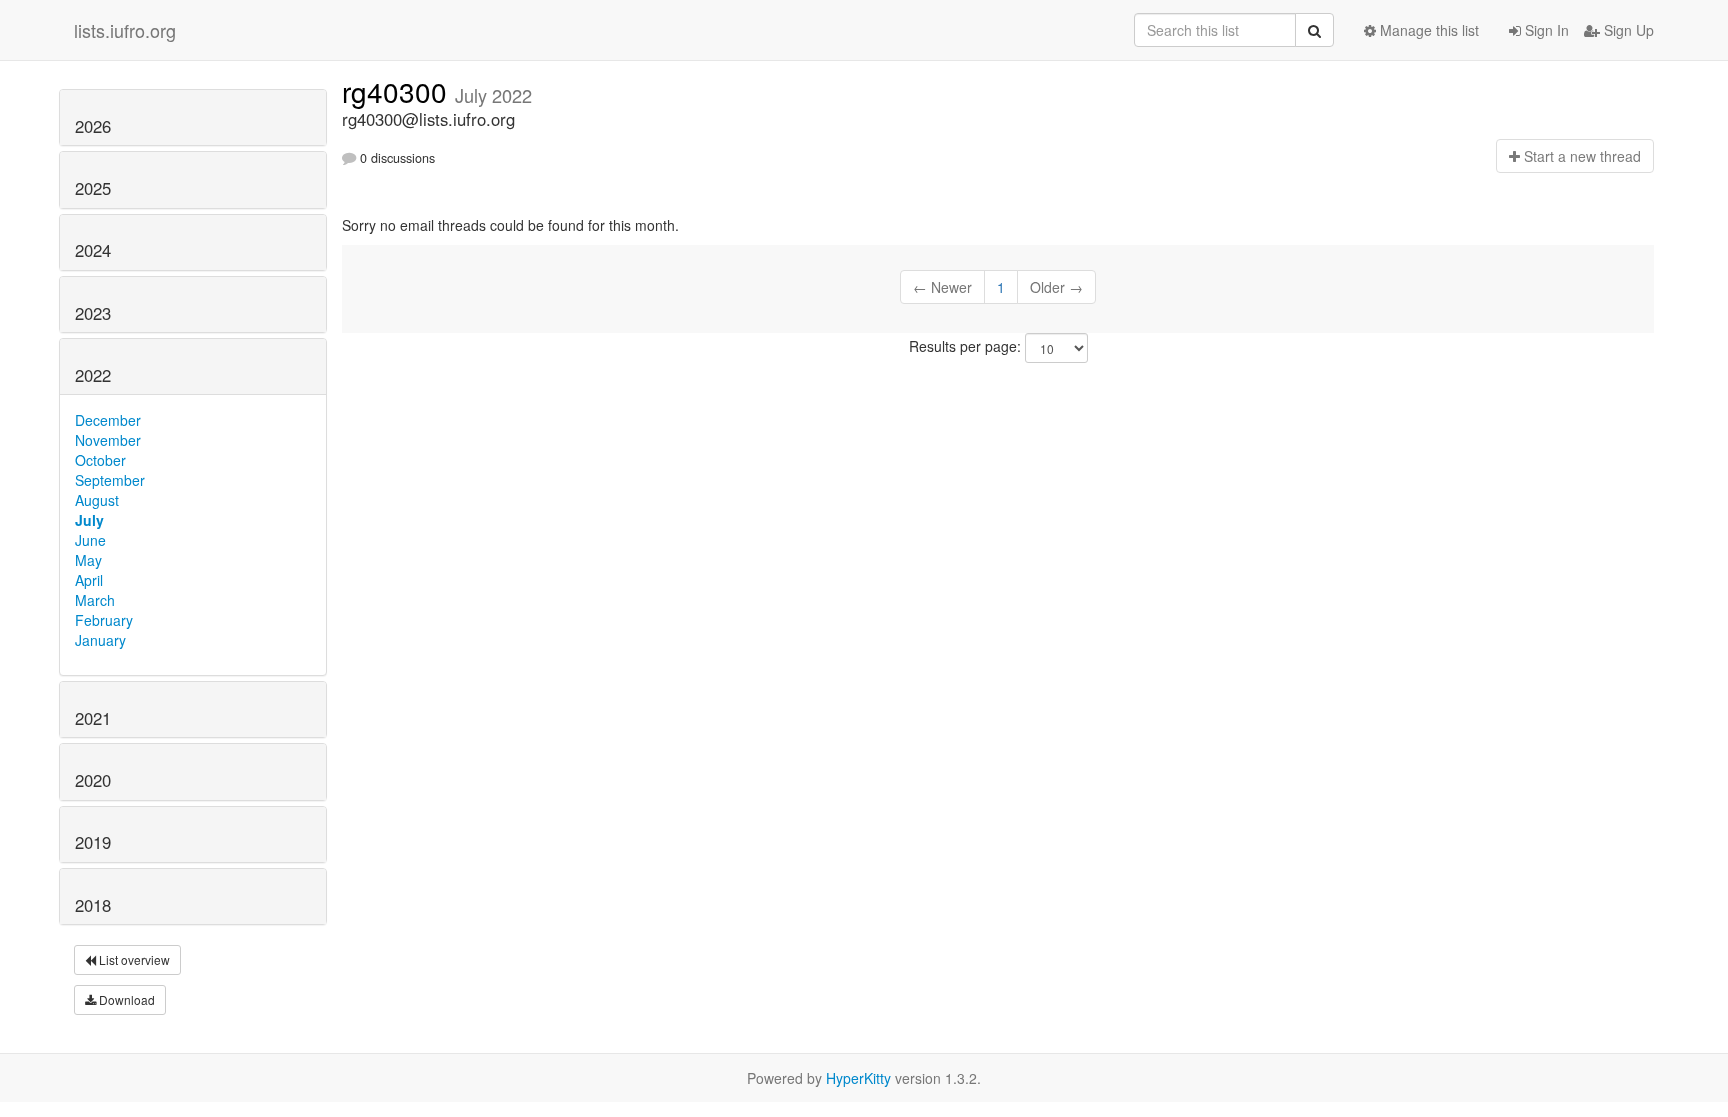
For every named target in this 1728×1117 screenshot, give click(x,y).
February (104, 620)
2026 (93, 126)
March (95, 600)
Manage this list (1427, 30)
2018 (93, 905)
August (97, 500)
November (108, 440)
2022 (93, 375)
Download (125, 999)
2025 (93, 188)
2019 (93, 842)
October (100, 460)
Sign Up (1627, 30)
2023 (93, 313)
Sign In (1545, 30)
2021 (93, 718)
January (100, 640)
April (89, 580)
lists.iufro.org (125, 30)
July (89, 520)
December (108, 420)
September (110, 480)
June (90, 540)
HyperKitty (858, 1078)
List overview (133, 959)
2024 (93, 250)
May (88, 560)
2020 (93, 780)
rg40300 (398, 91)
